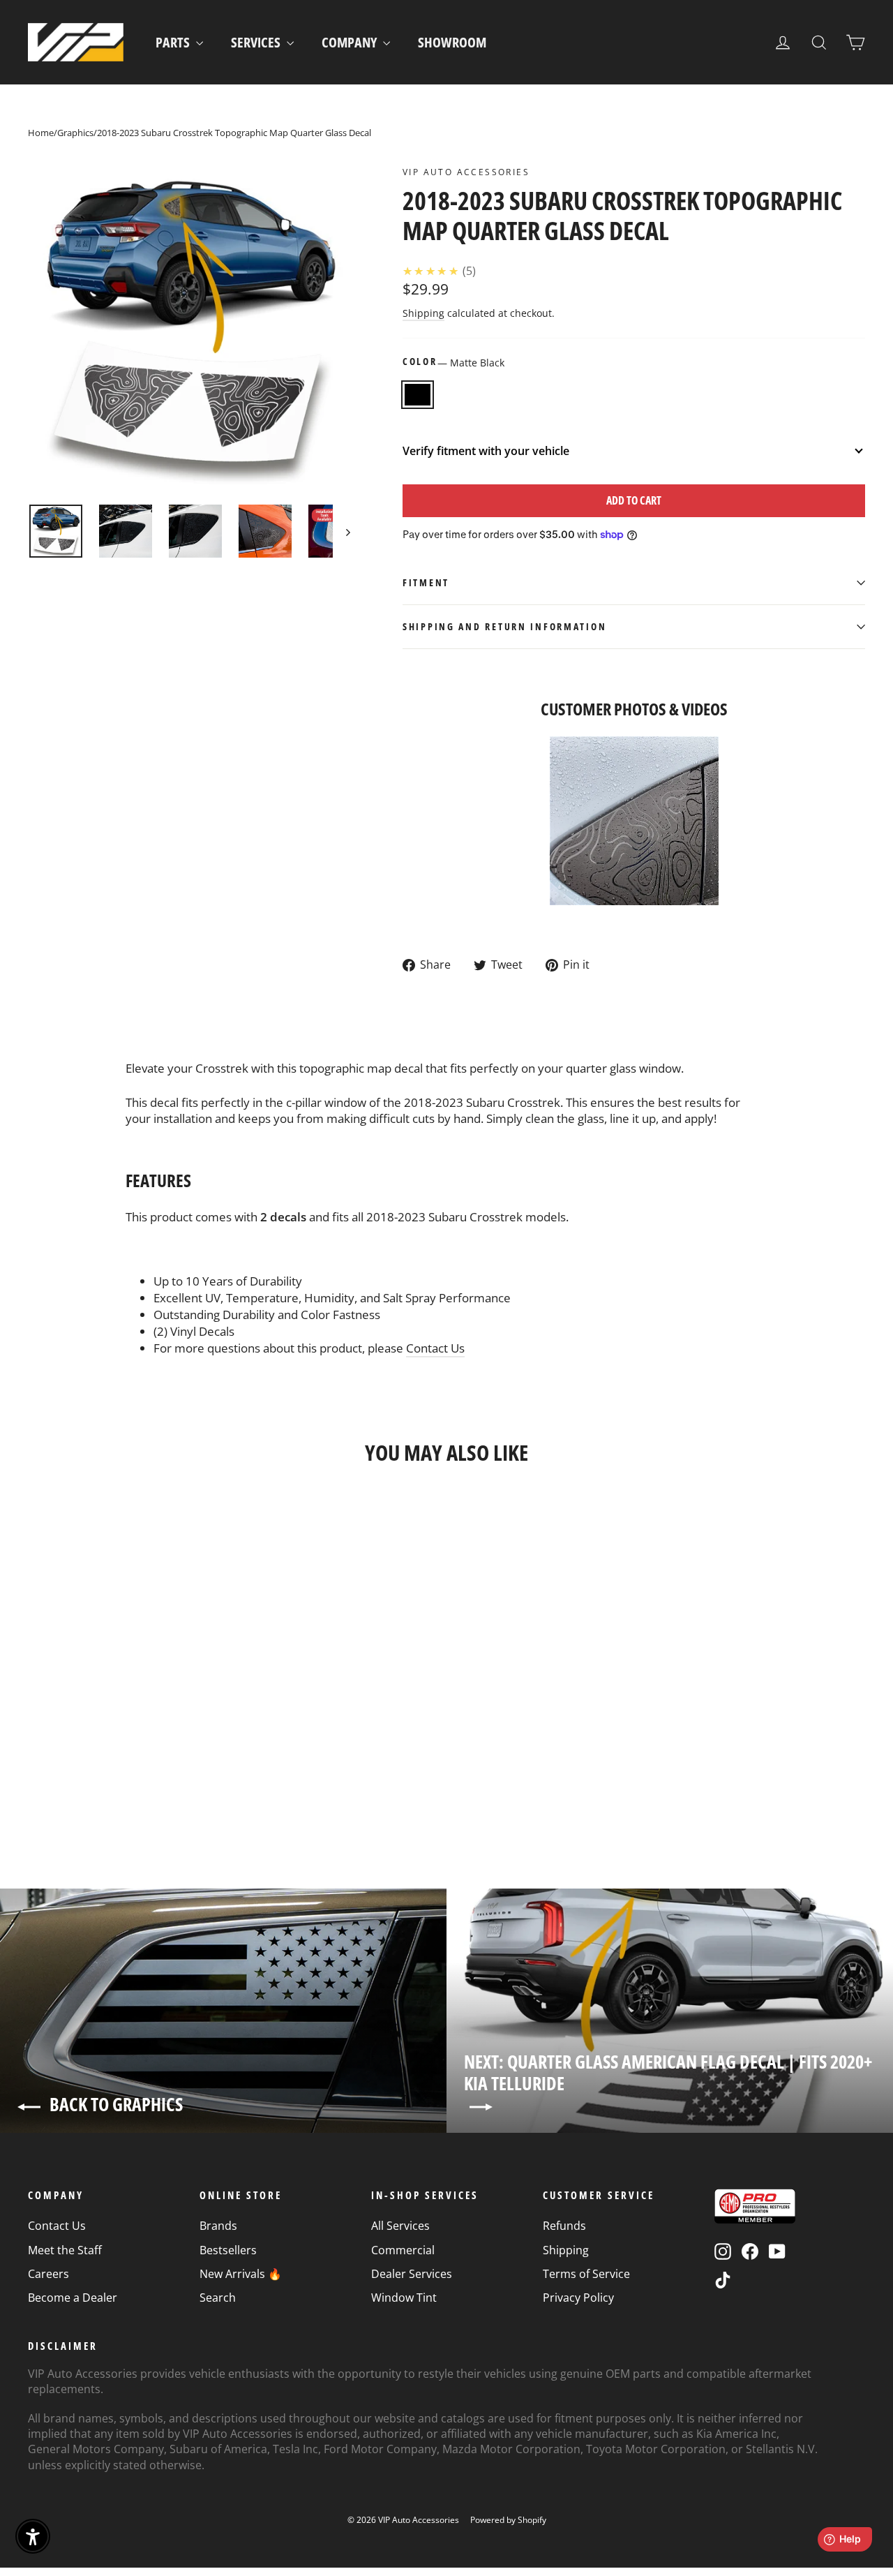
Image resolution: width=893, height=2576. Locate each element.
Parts (174, 42)
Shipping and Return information (504, 626)
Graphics (75, 133)
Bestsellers (228, 2250)
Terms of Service (586, 2274)
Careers (48, 2274)
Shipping (423, 313)
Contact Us (435, 1348)
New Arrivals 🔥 (241, 2274)
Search (218, 2298)
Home (41, 133)
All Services (400, 2226)
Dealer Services (412, 2274)
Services (257, 42)
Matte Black (418, 395)
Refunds (564, 2226)
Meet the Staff (65, 2250)
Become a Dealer (73, 2298)
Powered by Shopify (508, 2520)
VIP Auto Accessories (466, 172)
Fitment (426, 582)
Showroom (452, 42)
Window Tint (404, 2298)
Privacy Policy (578, 2298)
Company (351, 42)
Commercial (403, 2250)
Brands (218, 2226)
